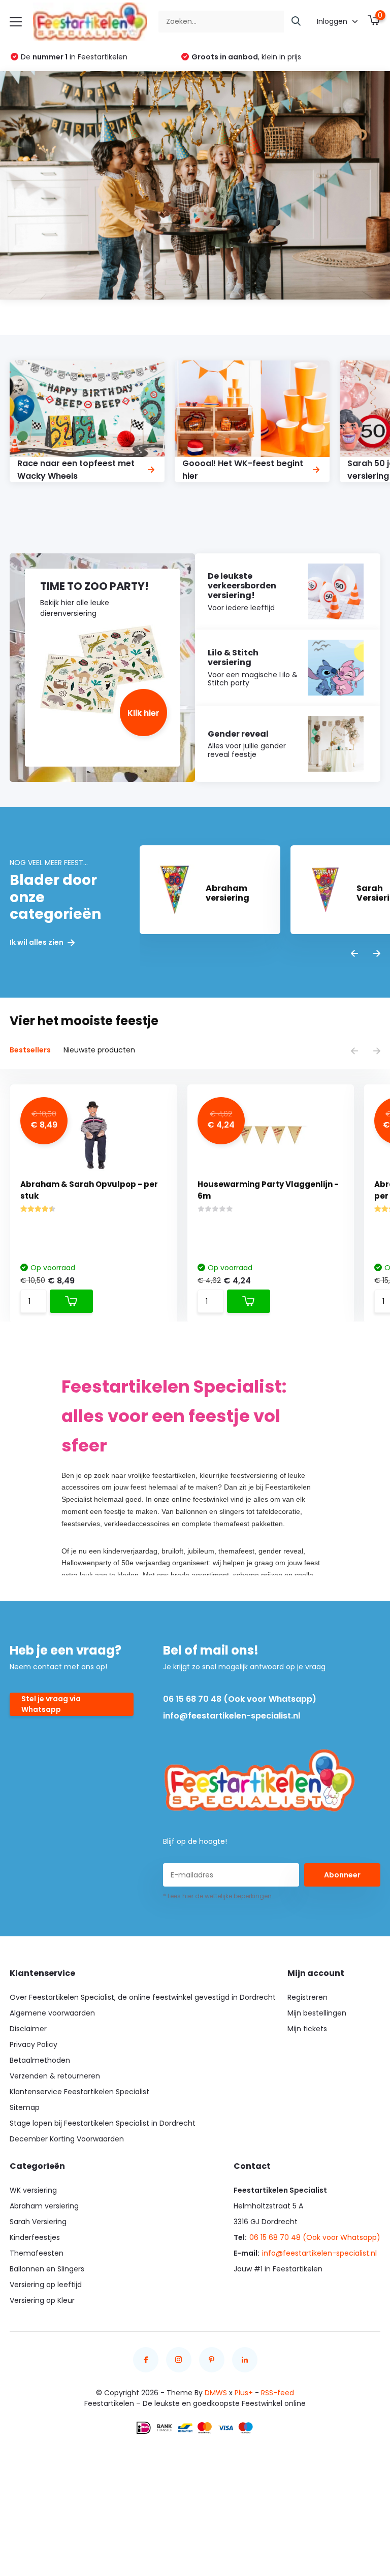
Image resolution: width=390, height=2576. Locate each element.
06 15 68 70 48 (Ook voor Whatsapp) (240, 1699)
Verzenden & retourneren (55, 2076)
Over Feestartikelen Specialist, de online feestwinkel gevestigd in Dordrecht (143, 1997)
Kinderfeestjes (35, 2237)
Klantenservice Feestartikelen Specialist (79, 2092)
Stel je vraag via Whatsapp (51, 1704)
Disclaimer (28, 2029)
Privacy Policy (34, 2044)
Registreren (307, 1997)
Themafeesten (37, 2253)
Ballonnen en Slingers (47, 2269)
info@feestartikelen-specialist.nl (232, 1716)
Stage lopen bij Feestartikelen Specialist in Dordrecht (103, 2123)
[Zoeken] (297, 22)
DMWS (216, 2393)
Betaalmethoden (40, 2060)
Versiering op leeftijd (46, 2285)
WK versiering (33, 2190)
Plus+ (244, 2393)
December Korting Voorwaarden (67, 2139)
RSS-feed (278, 2393)
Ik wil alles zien (37, 943)
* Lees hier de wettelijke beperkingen (217, 1896)
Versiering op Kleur (42, 2300)
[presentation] (354, 954)
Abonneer (342, 1875)
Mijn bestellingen (317, 2013)
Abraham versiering (44, 2206)
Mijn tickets (307, 2029)
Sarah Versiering (38, 2222)
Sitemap (25, 2107)
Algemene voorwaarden (52, 2013)
